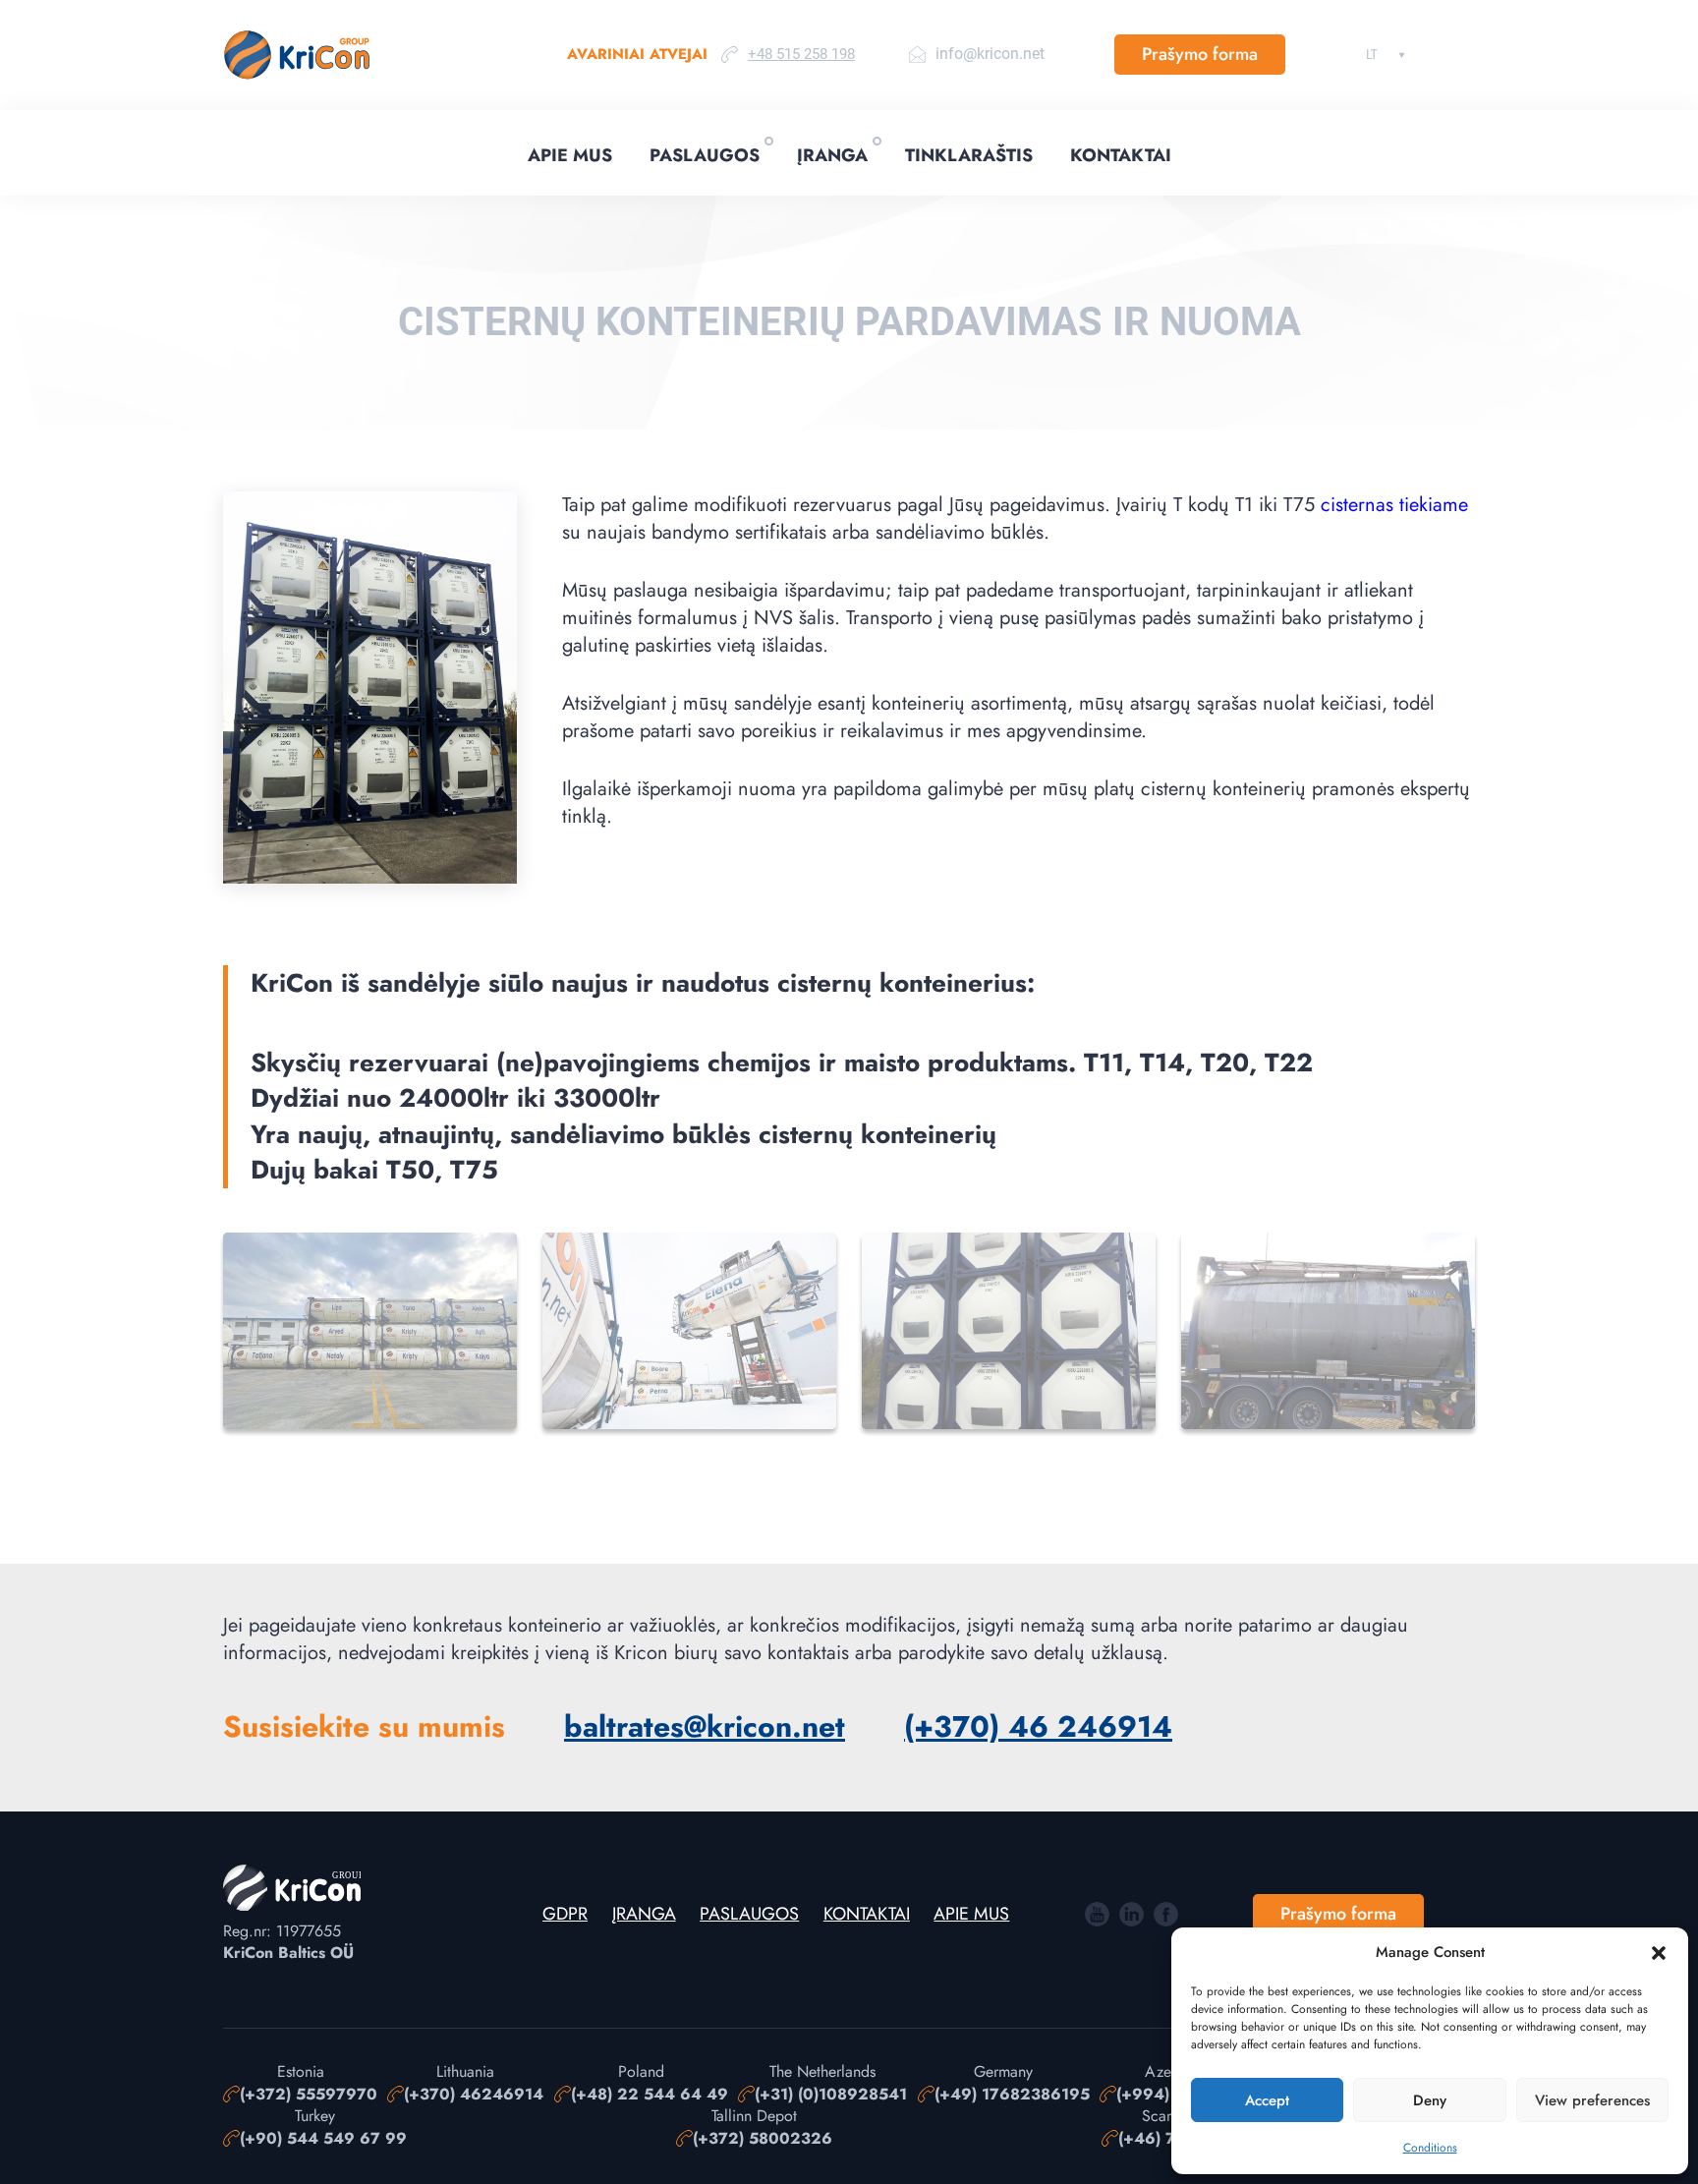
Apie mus (570, 155)
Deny (1430, 2100)
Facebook (1166, 1914)
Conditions (1430, 2148)
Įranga (832, 155)
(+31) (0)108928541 (831, 2095)
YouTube (1097, 1914)
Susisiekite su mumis (364, 1727)
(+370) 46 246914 (1038, 1727)
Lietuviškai (1372, 54)
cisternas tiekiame (1394, 505)
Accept (1267, 2100)
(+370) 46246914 (474, 2095)
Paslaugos (705, 155)
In (1132, 1914)
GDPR (565, 1914)
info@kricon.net (990, 54)
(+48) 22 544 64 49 (650, 2095)
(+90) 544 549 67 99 (323, 2139)
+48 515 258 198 (801, 54)
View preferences (1592, 2100)
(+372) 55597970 (309, 2095)
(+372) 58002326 (763, 2139)
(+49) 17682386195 (1012, 2095)
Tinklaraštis (969, 155)
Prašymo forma (1200, 54)
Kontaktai (1121, 155)
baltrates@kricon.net (705, 1727)
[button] (1659, 1953)
